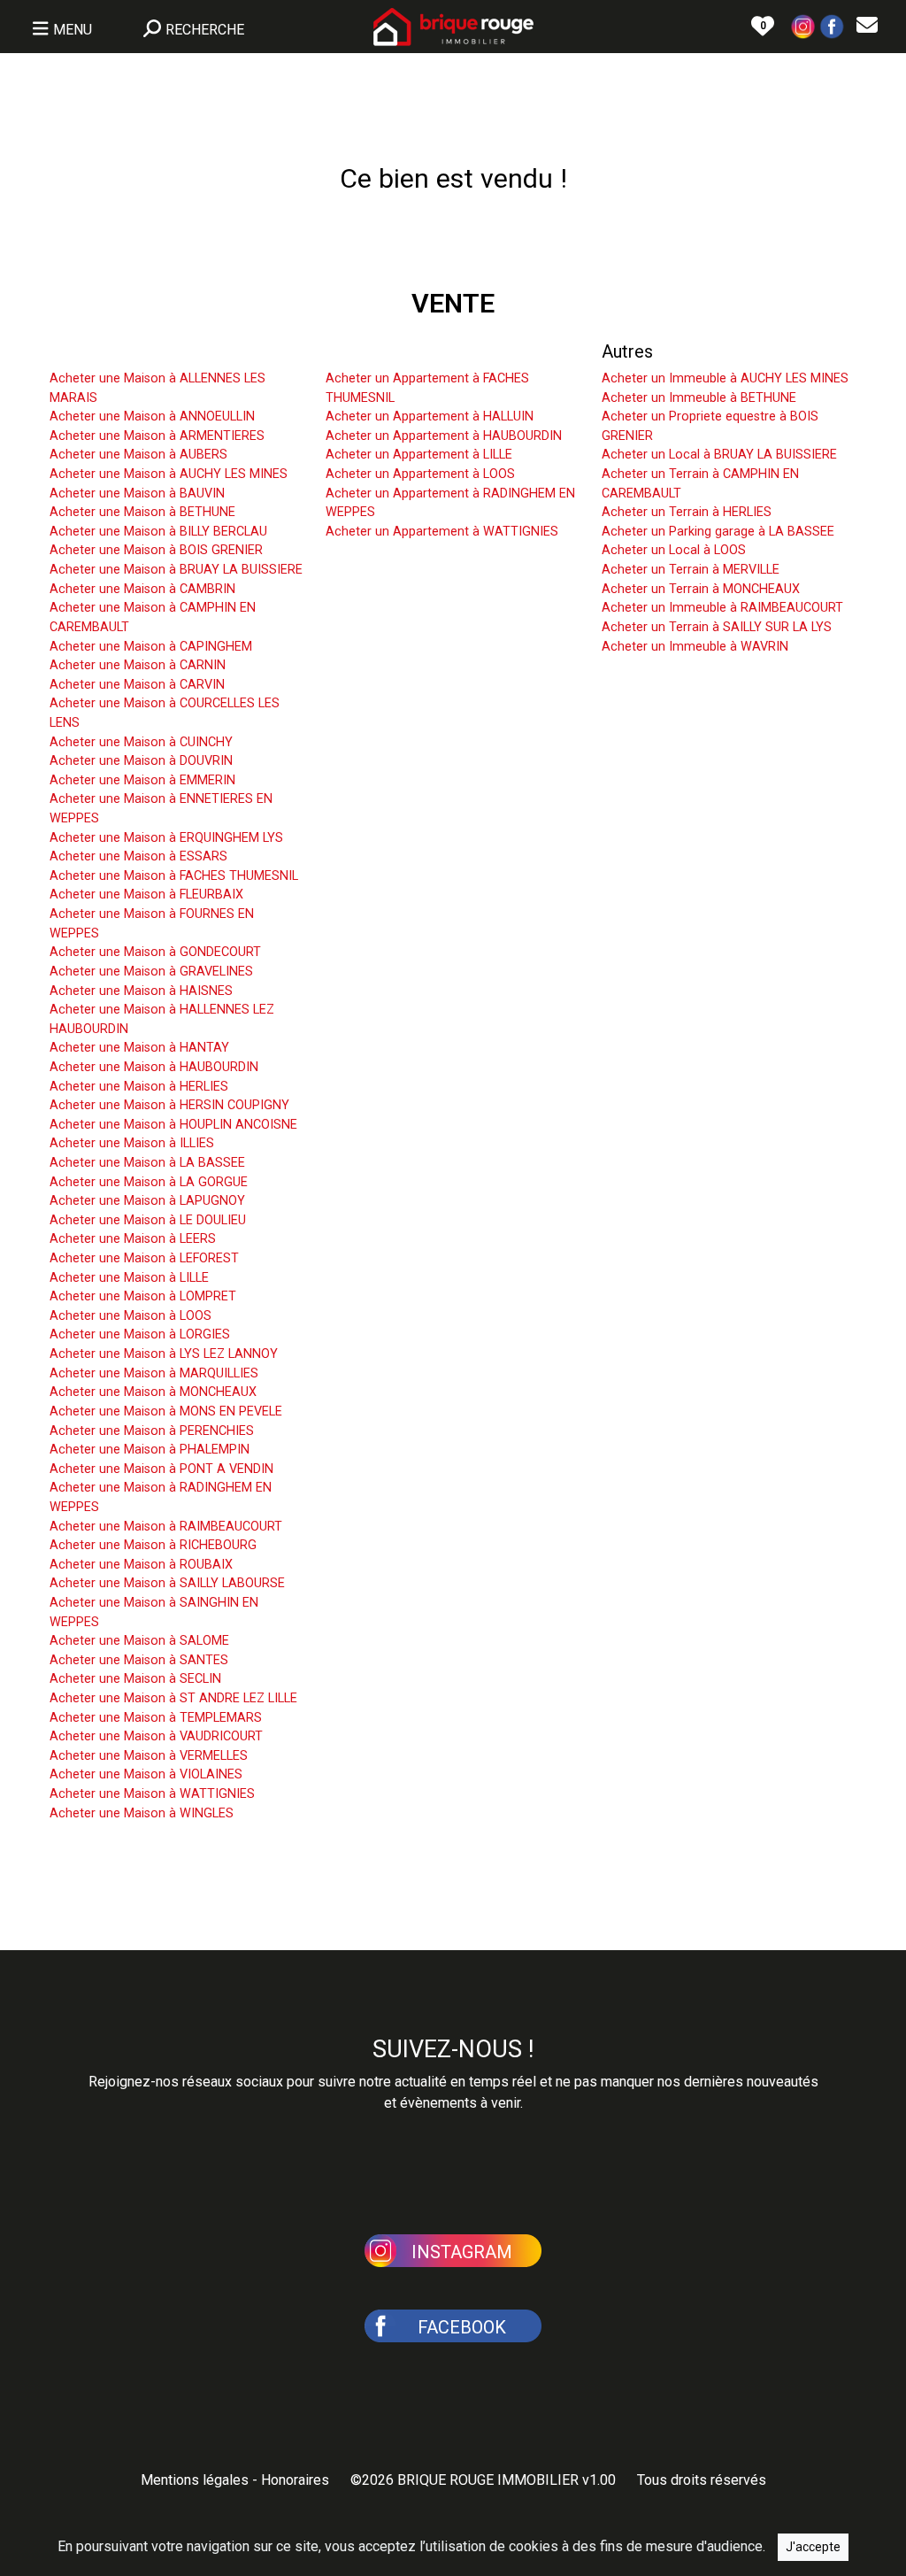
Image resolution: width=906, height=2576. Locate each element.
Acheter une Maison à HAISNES (141, 991)
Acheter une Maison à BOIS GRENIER (156, 550)
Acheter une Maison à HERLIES (139, 1087)
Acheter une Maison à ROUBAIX (141, 1565)
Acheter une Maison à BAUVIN (137, 494)
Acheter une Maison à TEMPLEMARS (156, 1718)
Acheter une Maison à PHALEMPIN (150, 1450)
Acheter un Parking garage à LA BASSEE (718, 532)
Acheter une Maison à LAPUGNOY (147, 1201)
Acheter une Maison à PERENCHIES (152, 1431)
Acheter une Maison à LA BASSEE (147, 1163)
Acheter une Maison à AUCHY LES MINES (169, 474)
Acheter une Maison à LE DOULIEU (148, 1220)
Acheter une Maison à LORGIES (140, 1334)
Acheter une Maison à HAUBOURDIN (154, 1067)
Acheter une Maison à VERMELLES (149, 1756)
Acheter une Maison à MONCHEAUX (153, 1392)
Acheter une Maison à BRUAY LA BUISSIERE (176, 570)
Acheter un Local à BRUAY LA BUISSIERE (719, 455)
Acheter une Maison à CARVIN (137, 685)
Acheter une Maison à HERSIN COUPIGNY (169, 1105)
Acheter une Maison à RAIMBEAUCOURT (166, 1527)
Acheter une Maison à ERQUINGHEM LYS (166, 838)
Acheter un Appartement (421, 351)
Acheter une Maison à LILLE (129, 1278)
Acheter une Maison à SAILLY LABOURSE (167, 1583)
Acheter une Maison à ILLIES (132, 1143)
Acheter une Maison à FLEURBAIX (146, 895)
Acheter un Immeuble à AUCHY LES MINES (725, 378)
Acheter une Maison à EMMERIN (142, 780)
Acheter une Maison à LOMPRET (143, 1296)
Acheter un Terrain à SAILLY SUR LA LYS (717, 627)
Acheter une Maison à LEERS (133, 1239)
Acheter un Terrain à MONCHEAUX (701, 589)
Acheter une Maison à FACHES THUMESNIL (174, 876)
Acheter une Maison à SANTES (139, 1660)
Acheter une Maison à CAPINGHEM (151, 647)
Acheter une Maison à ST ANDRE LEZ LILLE (173, 1698)
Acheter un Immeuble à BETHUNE (699, 398)
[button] (803, 25)
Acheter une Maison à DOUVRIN (141, 761)
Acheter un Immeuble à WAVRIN (695, 647)
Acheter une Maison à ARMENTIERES (157, 436)
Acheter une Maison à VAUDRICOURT (156, 1736)
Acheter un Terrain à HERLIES (687, 512)
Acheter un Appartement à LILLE (419, 455)
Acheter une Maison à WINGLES (142, 1813)
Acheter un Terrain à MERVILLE (691, 570)
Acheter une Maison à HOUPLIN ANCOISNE (173, 1125)
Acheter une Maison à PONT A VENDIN (161, 1469)
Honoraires (295, 2480)
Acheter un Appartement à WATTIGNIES (442, 532)
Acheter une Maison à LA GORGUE (149, 1182)
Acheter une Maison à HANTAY (139, 1048)
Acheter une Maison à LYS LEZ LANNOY (164, 1354)
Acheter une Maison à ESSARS (138, 856)
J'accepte (813, 2547)
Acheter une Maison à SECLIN (135, 1679)
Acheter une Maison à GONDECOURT (155, 952)
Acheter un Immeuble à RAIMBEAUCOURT (722, 608)
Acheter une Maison (127, 351)
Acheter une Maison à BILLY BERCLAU (158, 532)
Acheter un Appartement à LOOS (420, 474)
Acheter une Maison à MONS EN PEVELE (166, 1411)
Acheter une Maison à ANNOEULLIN (152, 416)
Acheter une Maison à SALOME (139, 1641)
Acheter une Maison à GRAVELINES (151, 972)
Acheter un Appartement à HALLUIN (430, 416)
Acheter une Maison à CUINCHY (141, 742)
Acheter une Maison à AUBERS (138, 455)
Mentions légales (195, 2480)
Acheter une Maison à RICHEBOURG (153, 1545)
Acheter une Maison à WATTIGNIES (152, 1794)
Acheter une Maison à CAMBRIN (142, 589)
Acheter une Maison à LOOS (131, 1316)
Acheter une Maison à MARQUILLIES (154, 1373)
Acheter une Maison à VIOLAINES (146, 1774)
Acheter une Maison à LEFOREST (144, 1258)
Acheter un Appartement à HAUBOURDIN (444, 436)
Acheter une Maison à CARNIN (138, 665)
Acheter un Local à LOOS (674, 550)
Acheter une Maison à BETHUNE (142, 512)
